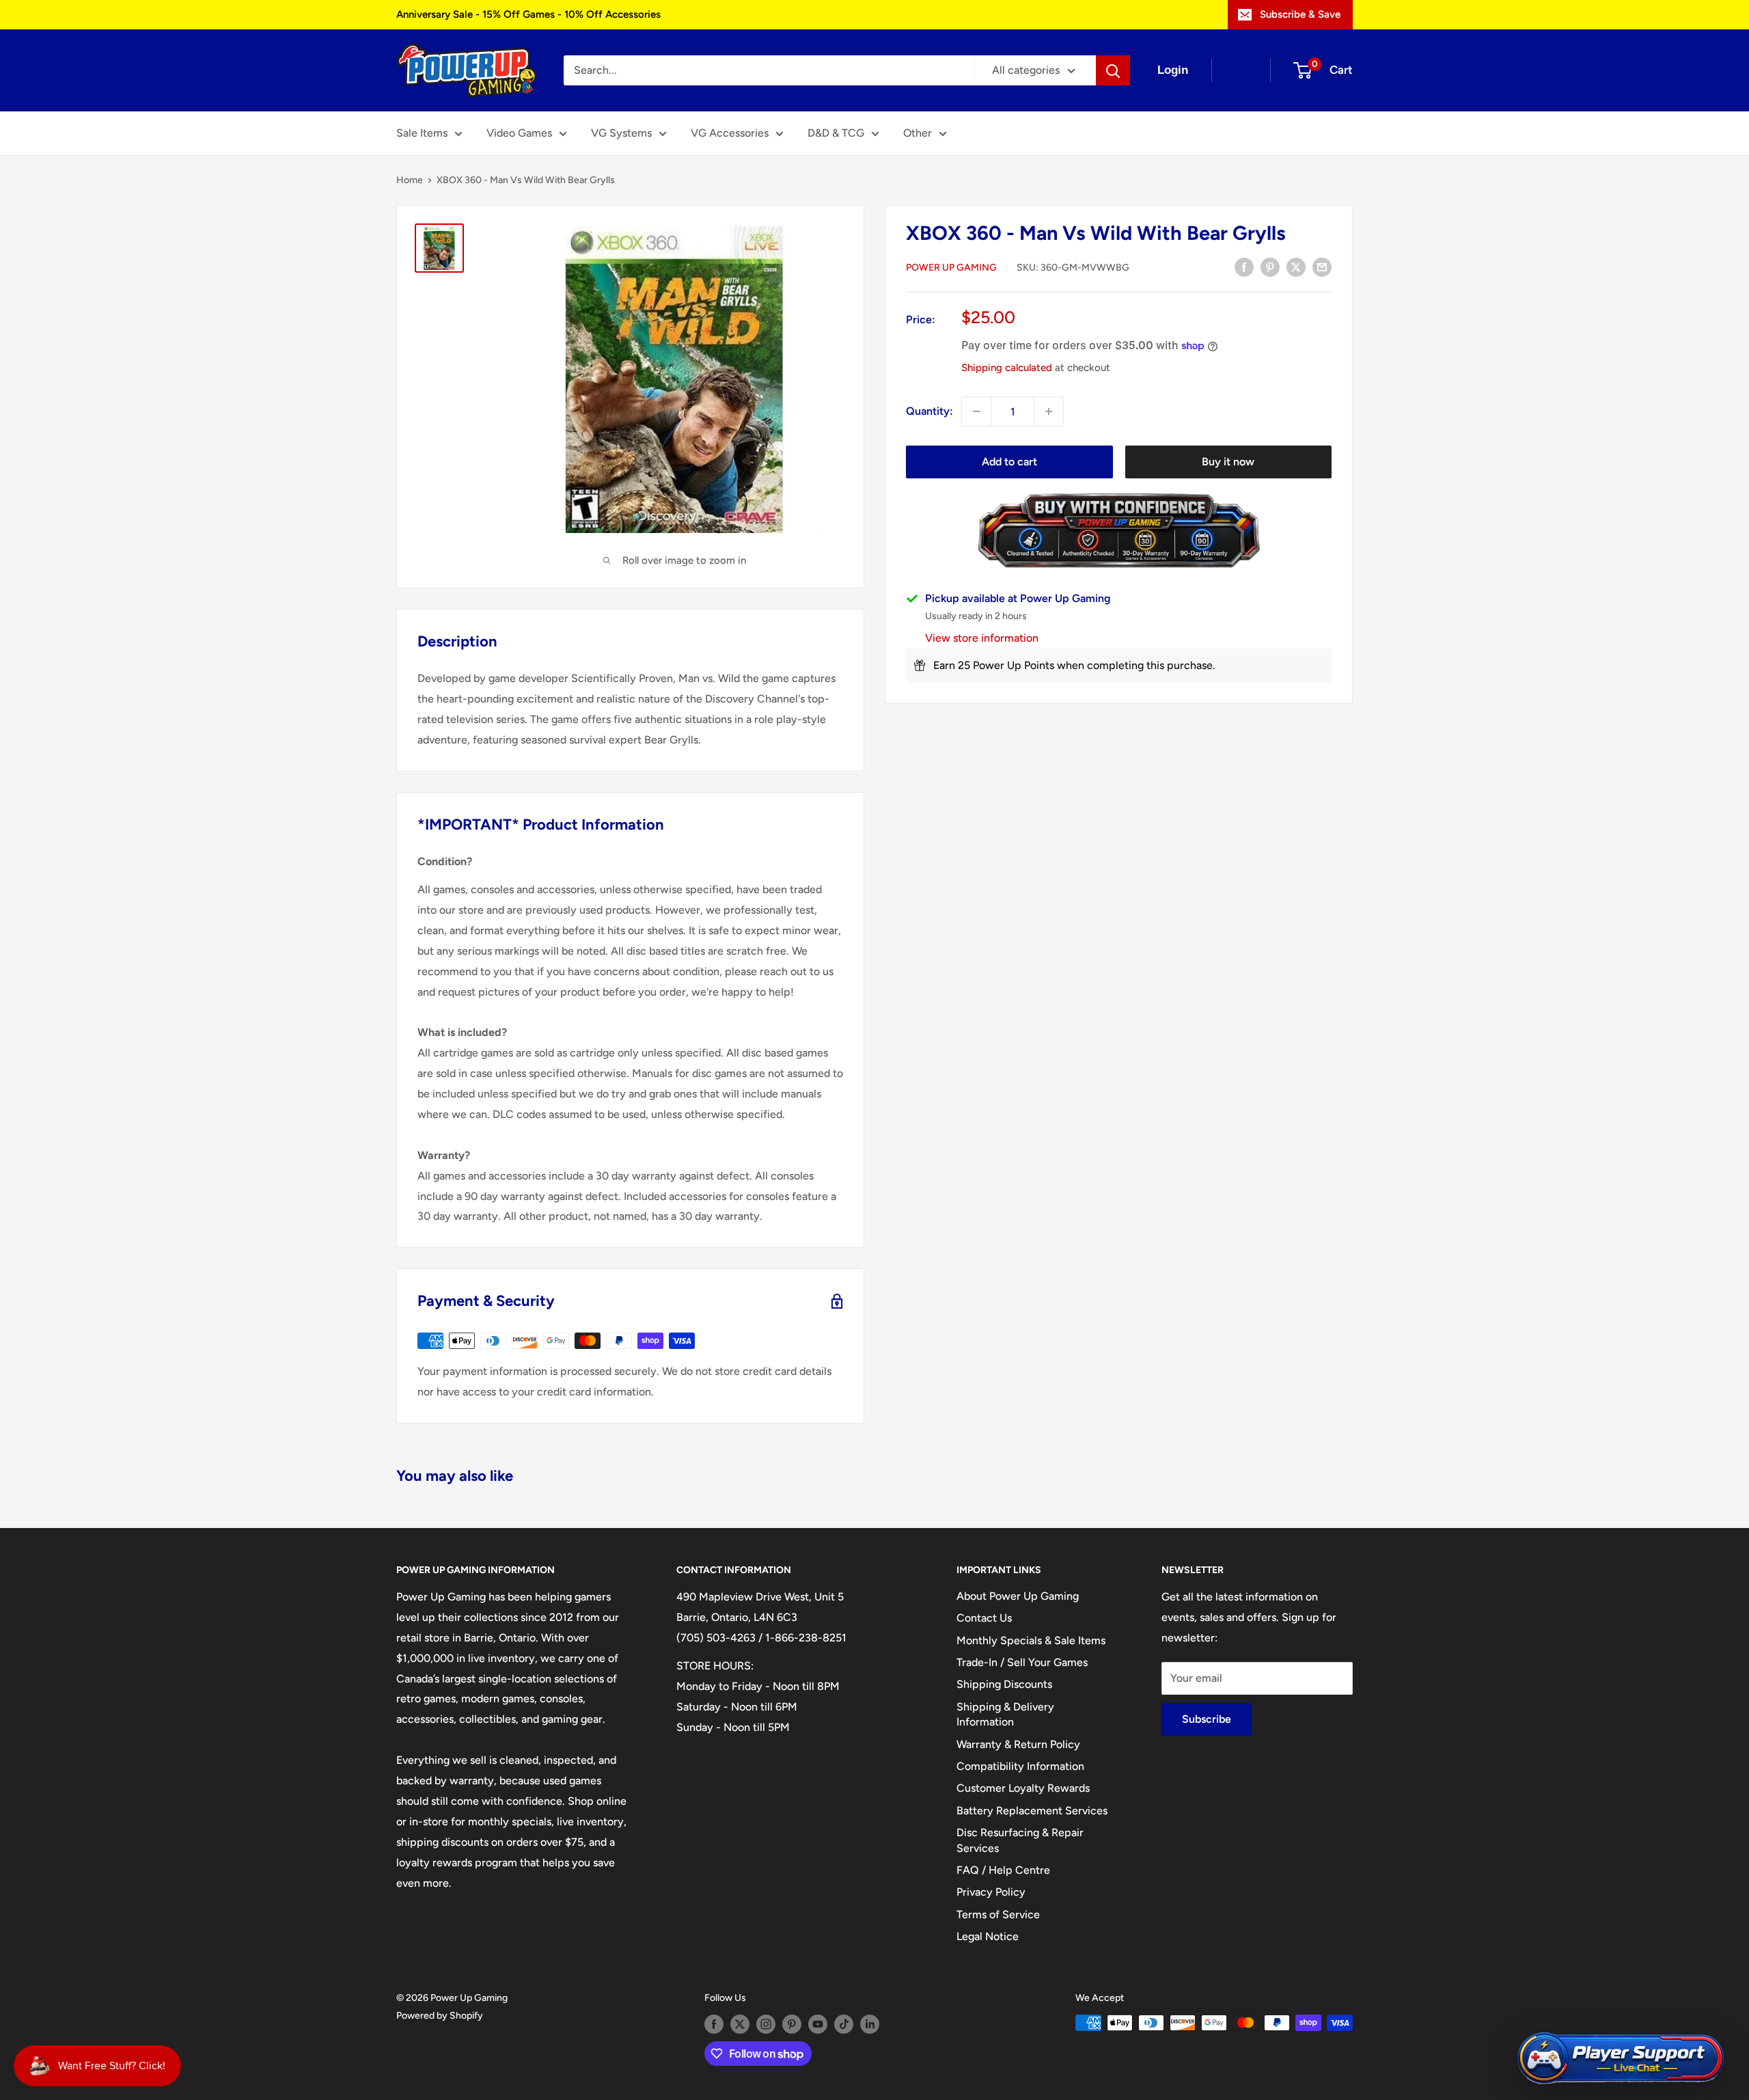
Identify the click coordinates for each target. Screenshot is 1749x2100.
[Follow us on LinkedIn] (870, 2024)
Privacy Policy (991, 1892)
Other (918, 133)
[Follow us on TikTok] (844, 2024)
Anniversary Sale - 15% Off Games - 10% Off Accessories (528, 14)
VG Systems (621, 133)
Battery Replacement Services (1032, 1811)
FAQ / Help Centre (1003, 1870)
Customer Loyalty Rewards (1023, 1788)
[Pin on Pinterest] (1270, 267)
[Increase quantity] (1049, 411)
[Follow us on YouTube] (818, 2024)
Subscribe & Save (1300, 14)
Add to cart (1009, 462)
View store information (982, 638)
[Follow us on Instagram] (766, 2024)
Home (410, 180)
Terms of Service (998, 1914)
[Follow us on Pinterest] (792, 2024)
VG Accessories (730, 133)
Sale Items (422, 133)
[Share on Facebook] (1244, 267)
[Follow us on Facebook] (714, 2024)
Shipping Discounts (1004, 1684)
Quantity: (929, 411)
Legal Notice (988, 1936)
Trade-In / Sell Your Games (1022, 1662)
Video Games (519, 133)
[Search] (1113, 70)
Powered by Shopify (440, 2016)
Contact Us (984, 1618)
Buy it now (1228, 462)
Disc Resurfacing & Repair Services (1020, 1840)
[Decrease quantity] (976, 411)
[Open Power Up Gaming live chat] (1621, 2059)
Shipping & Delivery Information (1005, 1714)
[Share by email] (1322, 267)
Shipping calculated (1007, 368)
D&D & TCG (836, 133)
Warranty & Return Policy (1018, 1744)
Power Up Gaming (951, 268)
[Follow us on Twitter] (740, 2024)
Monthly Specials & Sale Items (1031, 1640)
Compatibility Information (1020, 1766)
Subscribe (1207, 1719)
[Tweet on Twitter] (1296, 267)
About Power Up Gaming (1018, 1596)
